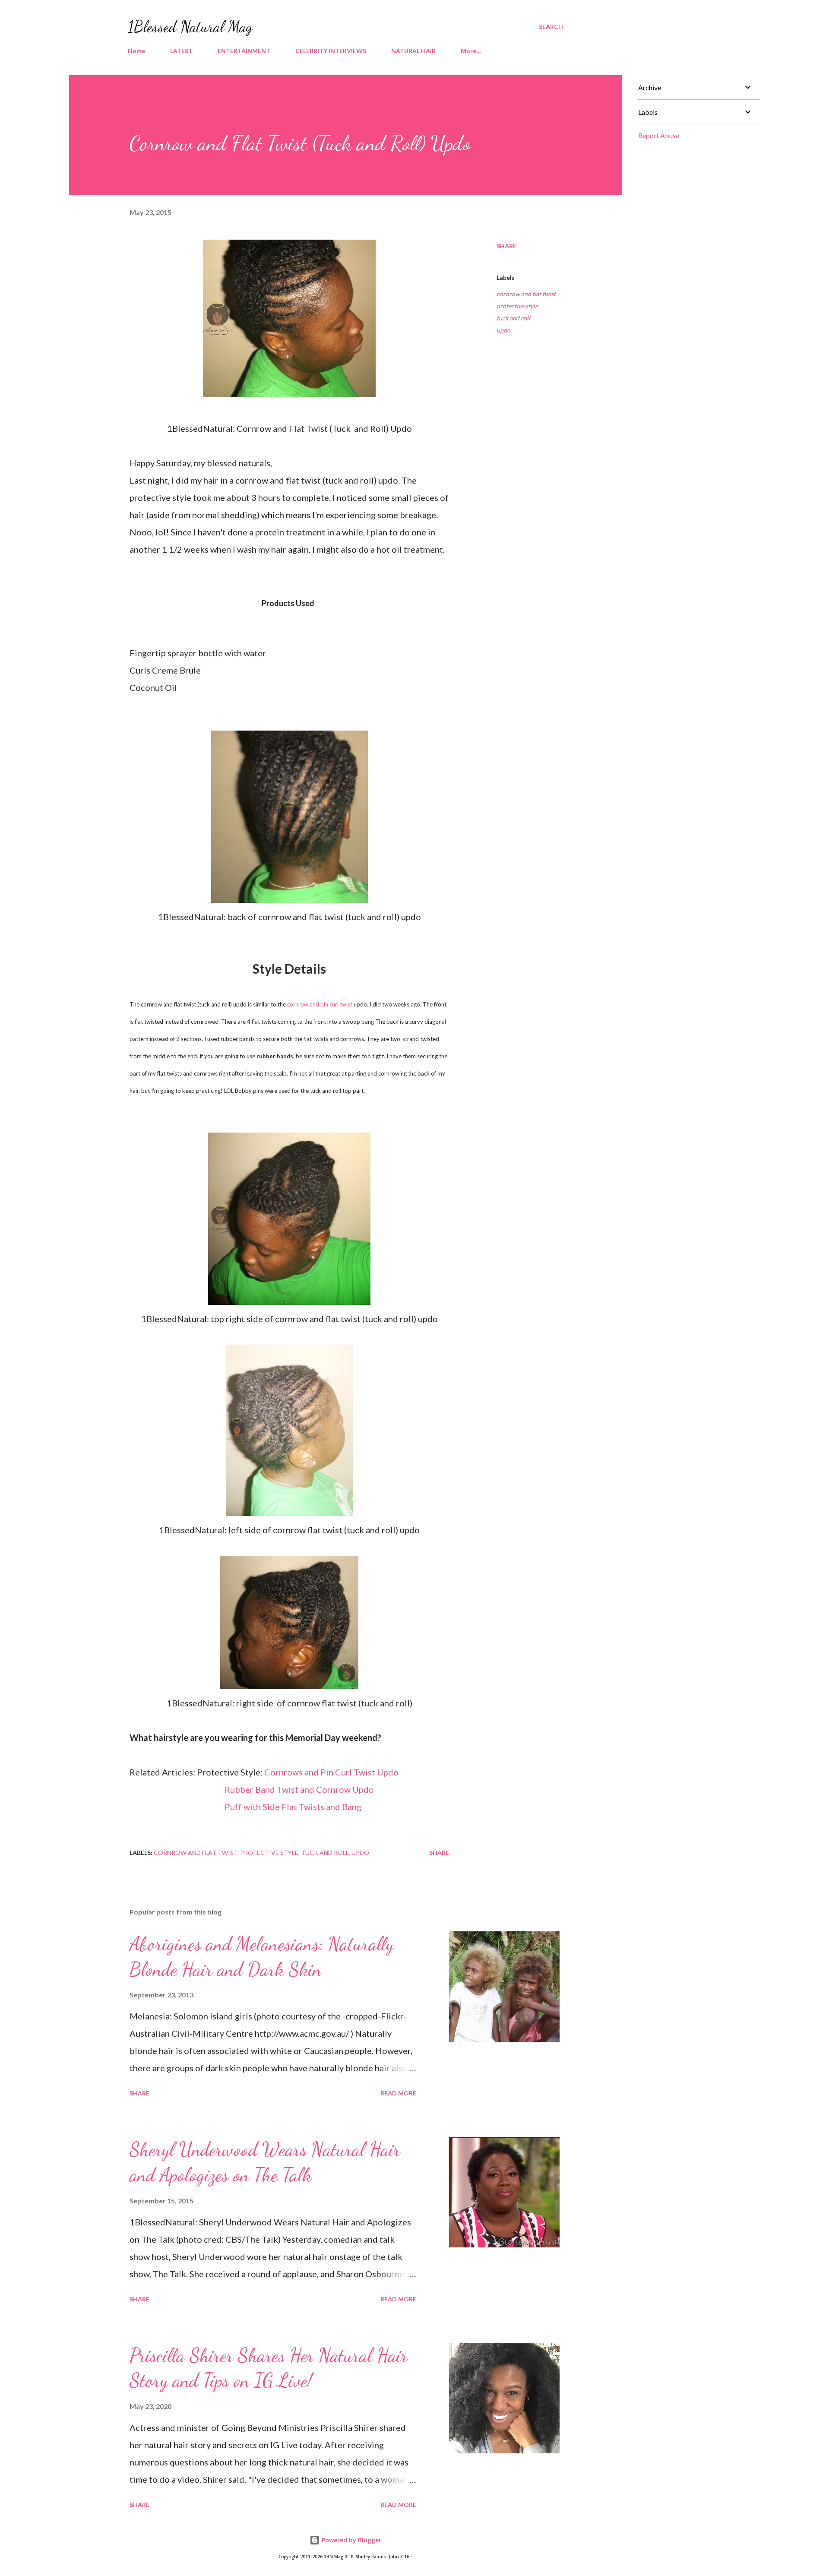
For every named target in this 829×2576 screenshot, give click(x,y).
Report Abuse (659, 135)
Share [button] (506, 246)
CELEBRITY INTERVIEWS (331, 51)
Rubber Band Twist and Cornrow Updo (299, 1789)
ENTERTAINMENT (244, 51)
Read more (398, 2093)
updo (503, 330)
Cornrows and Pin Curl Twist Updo (331, 1772)
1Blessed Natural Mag (190, 27)
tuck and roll (513, 318)
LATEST (181, 51)
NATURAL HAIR (413, 51)
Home (136, 51)
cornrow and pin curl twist (320, 1004)
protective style (517, 306)
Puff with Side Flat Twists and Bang (293, 1807)
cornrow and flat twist (526, 294)
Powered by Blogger (351, 2540)
